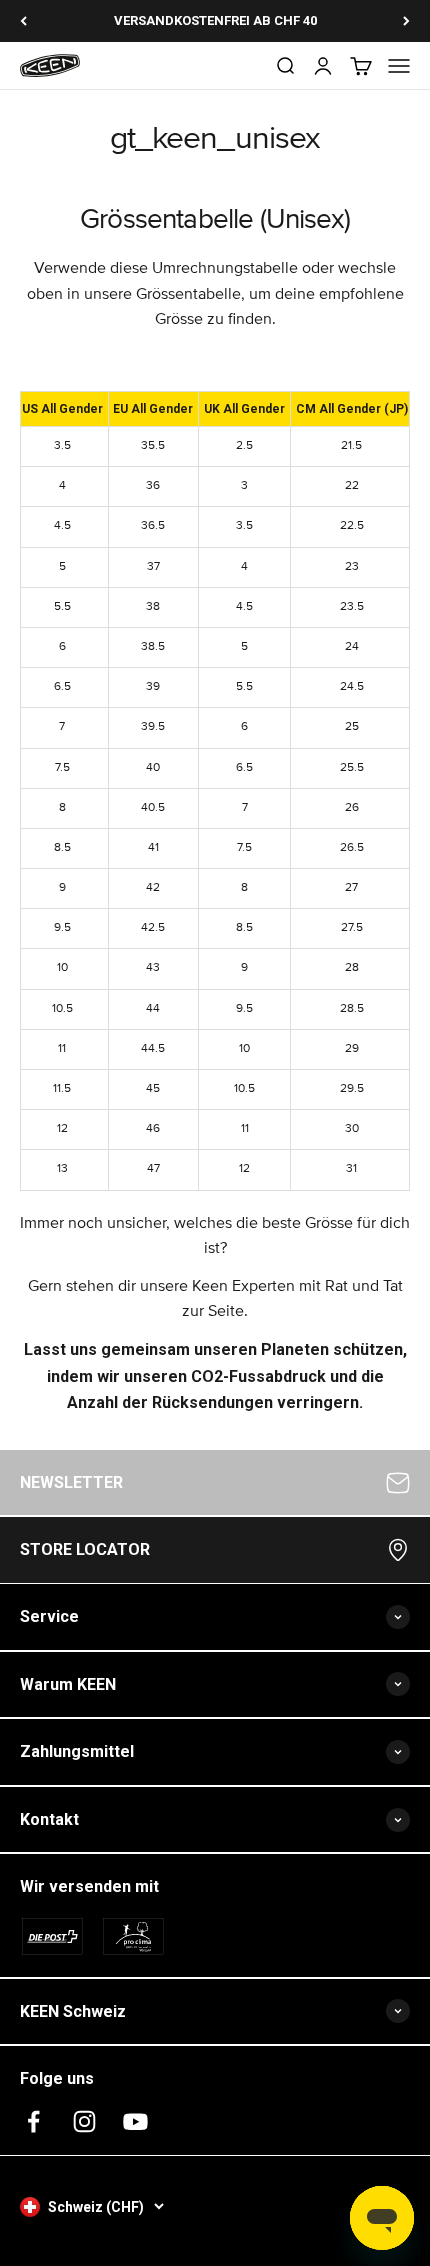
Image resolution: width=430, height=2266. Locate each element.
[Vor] (406, 21)
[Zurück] (23, 21)
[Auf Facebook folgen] (33, 2121)
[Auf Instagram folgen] (84, 2121)
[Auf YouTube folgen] (135, 2121)
